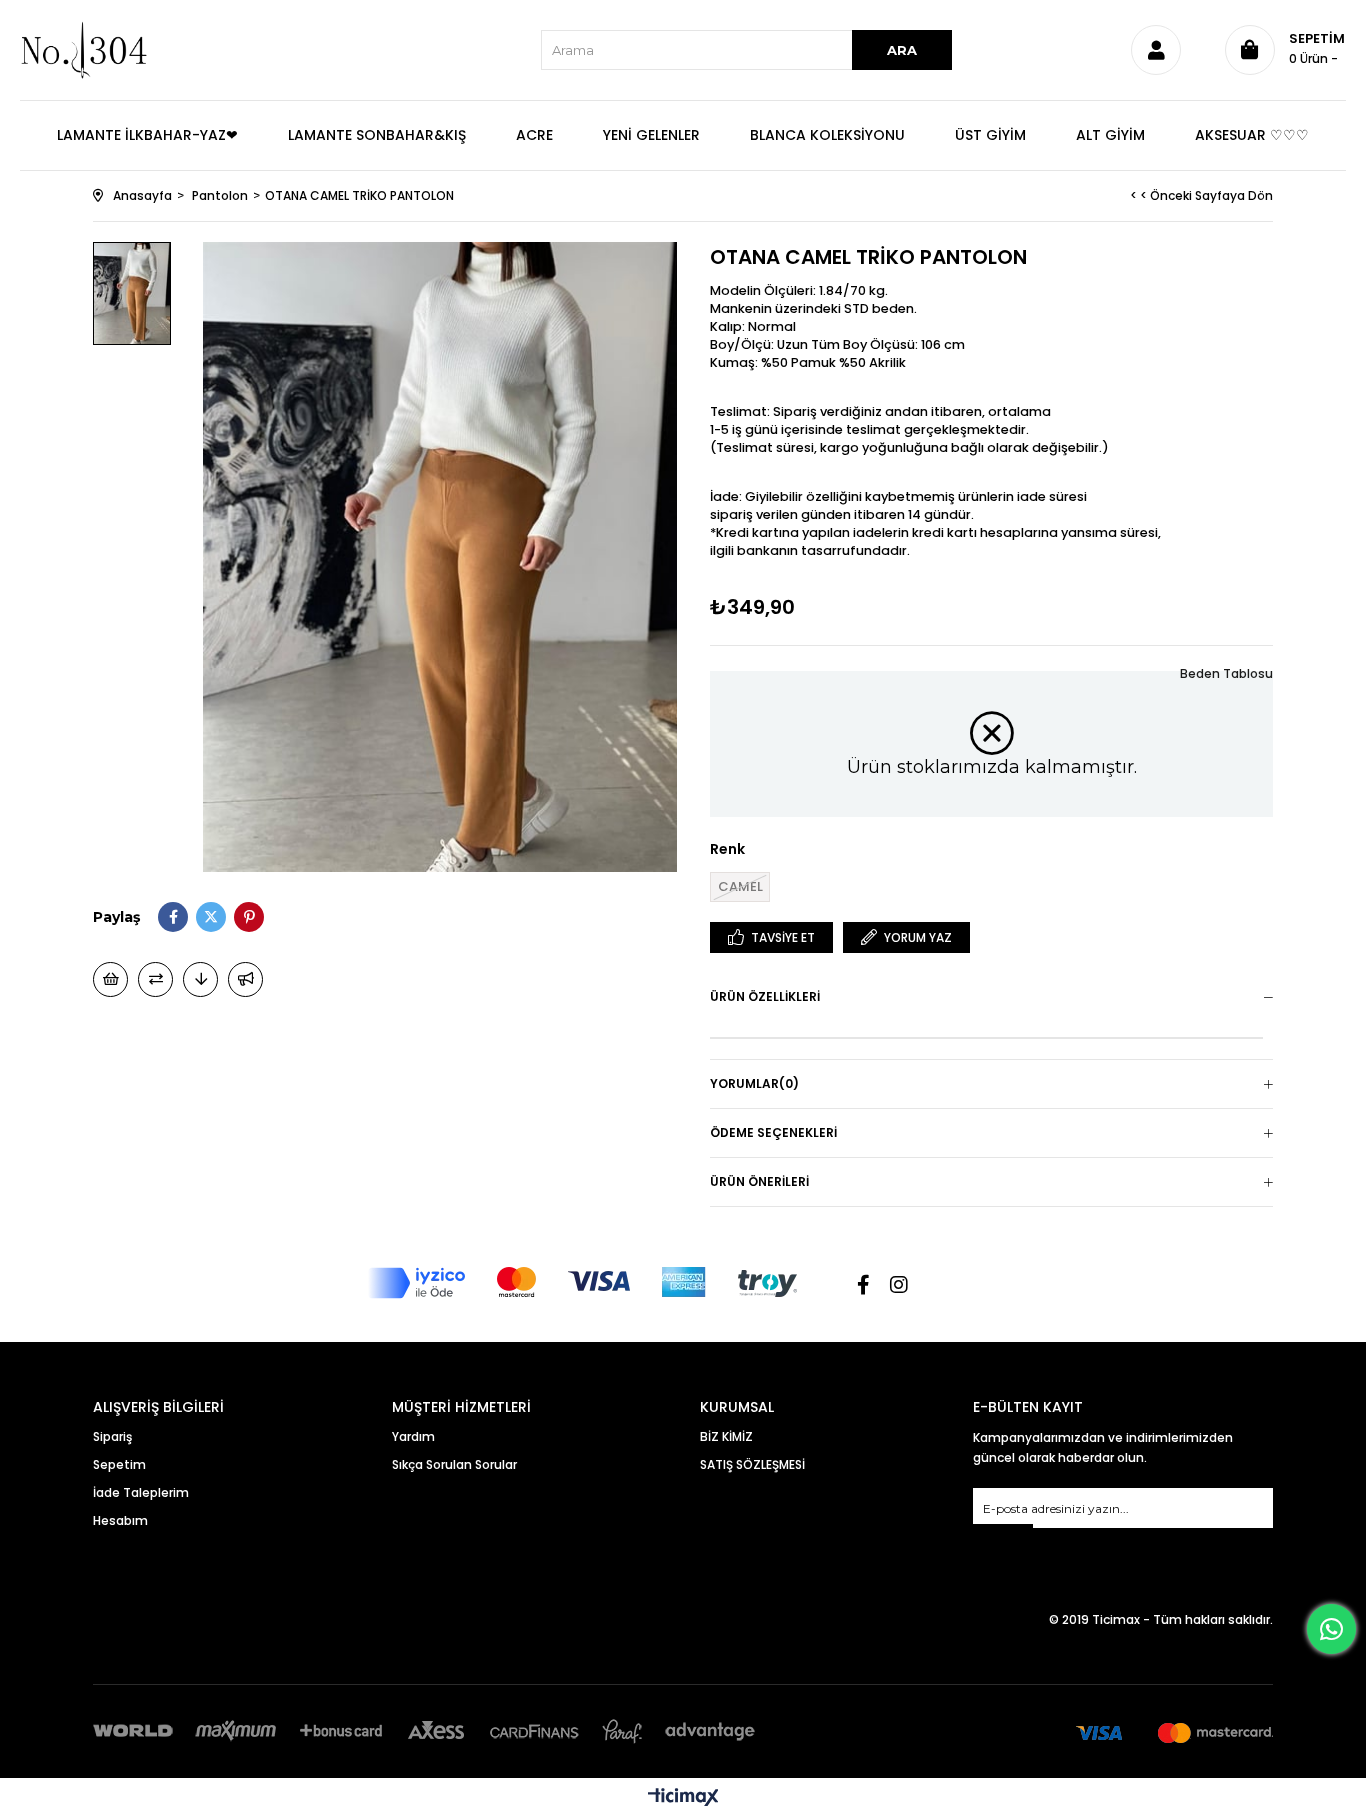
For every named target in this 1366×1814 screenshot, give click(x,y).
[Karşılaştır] (155, 979)
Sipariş (112, 1436)
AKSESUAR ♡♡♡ (1252, 135)
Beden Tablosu (1226, 673)
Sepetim (119, 1464)
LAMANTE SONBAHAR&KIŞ (377, 135)
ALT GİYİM (1110, 135)
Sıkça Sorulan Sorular (454, 1464)
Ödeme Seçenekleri (773, 1132)
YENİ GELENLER (651, 135)
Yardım (413, 1436)
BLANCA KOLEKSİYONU (827, 135)
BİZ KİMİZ (726, 1436)
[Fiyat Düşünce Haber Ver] (200, 979)
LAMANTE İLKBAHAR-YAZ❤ (147, 135)
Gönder (1003, 1536)
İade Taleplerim (141, 1492)
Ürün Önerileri (759, 1181)
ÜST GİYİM (990, 135)
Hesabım (120, 1520)
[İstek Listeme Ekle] (110, 979)
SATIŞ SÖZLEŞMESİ (752, 1464)
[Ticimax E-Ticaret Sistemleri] (683, 1798)
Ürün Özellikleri (765, 996)
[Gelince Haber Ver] (245, 979)
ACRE (534, 135)
